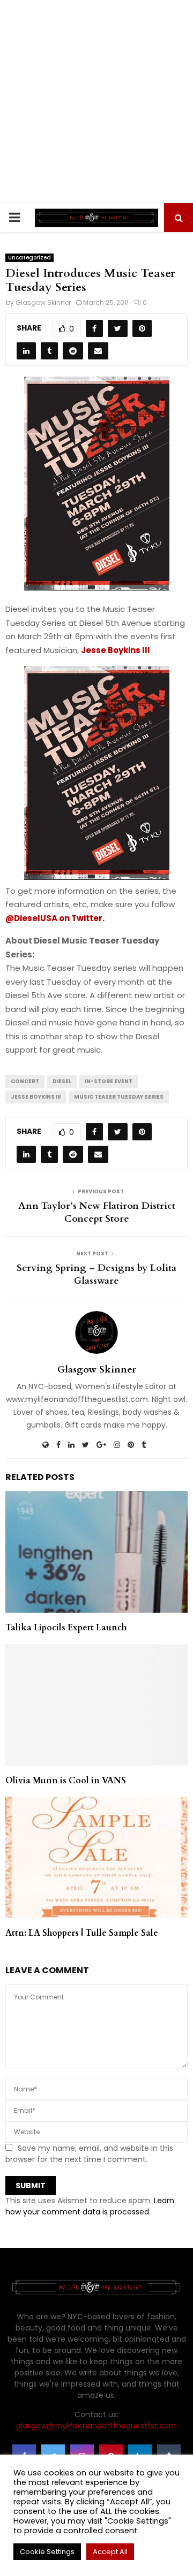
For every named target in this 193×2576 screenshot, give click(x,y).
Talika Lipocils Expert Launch (66, 1628)
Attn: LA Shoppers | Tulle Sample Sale (82, 1933)
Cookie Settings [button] (47, 2552)
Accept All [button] (110, 2552)
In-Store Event (109, 1081)
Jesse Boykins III (36, 1097)
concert (25, 1081)
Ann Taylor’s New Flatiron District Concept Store (97, 1212)
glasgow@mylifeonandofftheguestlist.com (96, 2426)
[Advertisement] (96, 102)
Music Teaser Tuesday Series (119, 1097)
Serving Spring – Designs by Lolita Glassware (96, 1274)
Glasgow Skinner (43, 302)
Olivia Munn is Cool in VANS (66, 1781)
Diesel (62, 1081)
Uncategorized (29, 258)
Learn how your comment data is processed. (90, 2206)
